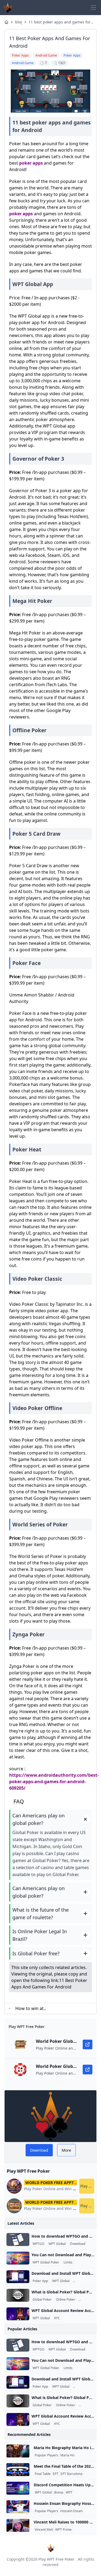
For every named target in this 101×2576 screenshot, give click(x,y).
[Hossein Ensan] (18, 2507)
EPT (56, 2474)
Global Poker (42, 2300)
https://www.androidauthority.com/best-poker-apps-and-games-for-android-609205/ (54, 1782)
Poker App (40, 2281)
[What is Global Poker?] (18, 2295)
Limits (68, 2262)
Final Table (43, 2474)
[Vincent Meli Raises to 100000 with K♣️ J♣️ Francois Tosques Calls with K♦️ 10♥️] (18, 2525)
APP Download (85, 2281)
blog (19, 22)
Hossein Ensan (71, 2511)
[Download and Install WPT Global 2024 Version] (18, 2277)
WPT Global (57, 2244)
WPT (69, 2492)
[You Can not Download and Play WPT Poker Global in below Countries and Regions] (18, 2258)
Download (78, 2244)
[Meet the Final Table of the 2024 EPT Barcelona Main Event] (18, 2470)
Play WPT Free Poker (57, 2559)
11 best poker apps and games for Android (60, 22)
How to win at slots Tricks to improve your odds (29, 2009)
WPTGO (38, 2244)
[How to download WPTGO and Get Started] (18, 2240)
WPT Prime (63, 2530)
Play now (87, 2186)
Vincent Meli (44, 2530)
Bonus (59, 2492)
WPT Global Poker (46, 2262)
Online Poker (66, 2300)
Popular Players (46, 2455)
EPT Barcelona (72, 2474)
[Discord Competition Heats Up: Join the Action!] (18, 2488)
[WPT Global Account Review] (18, 2314)
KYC (57, 2318)
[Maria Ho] (18, 2451)
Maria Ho (67, 2455)
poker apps (31, 163)
